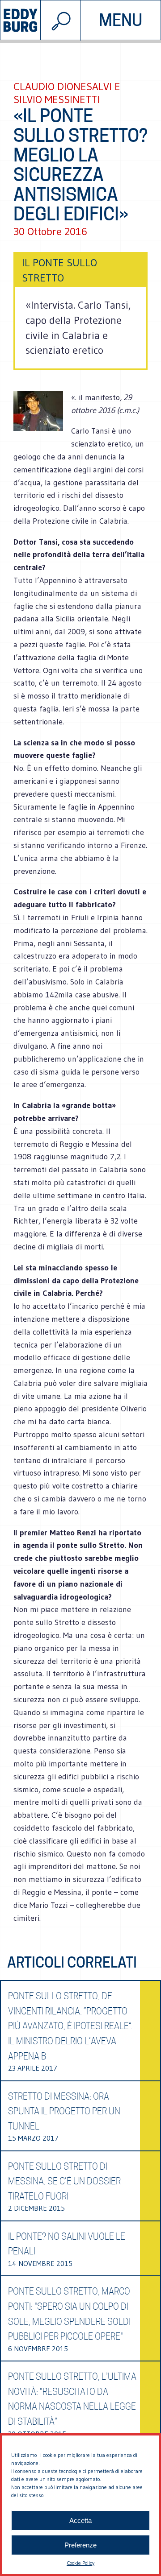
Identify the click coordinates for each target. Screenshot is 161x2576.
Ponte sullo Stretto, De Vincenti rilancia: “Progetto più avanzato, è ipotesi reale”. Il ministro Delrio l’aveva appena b (70, 2026)
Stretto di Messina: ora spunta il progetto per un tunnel (64, 2111)
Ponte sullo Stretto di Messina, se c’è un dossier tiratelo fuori (64, 2181)
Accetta (80, 2520)
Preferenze (80, 2545)
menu (121, 20)
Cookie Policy (80, 2563)
